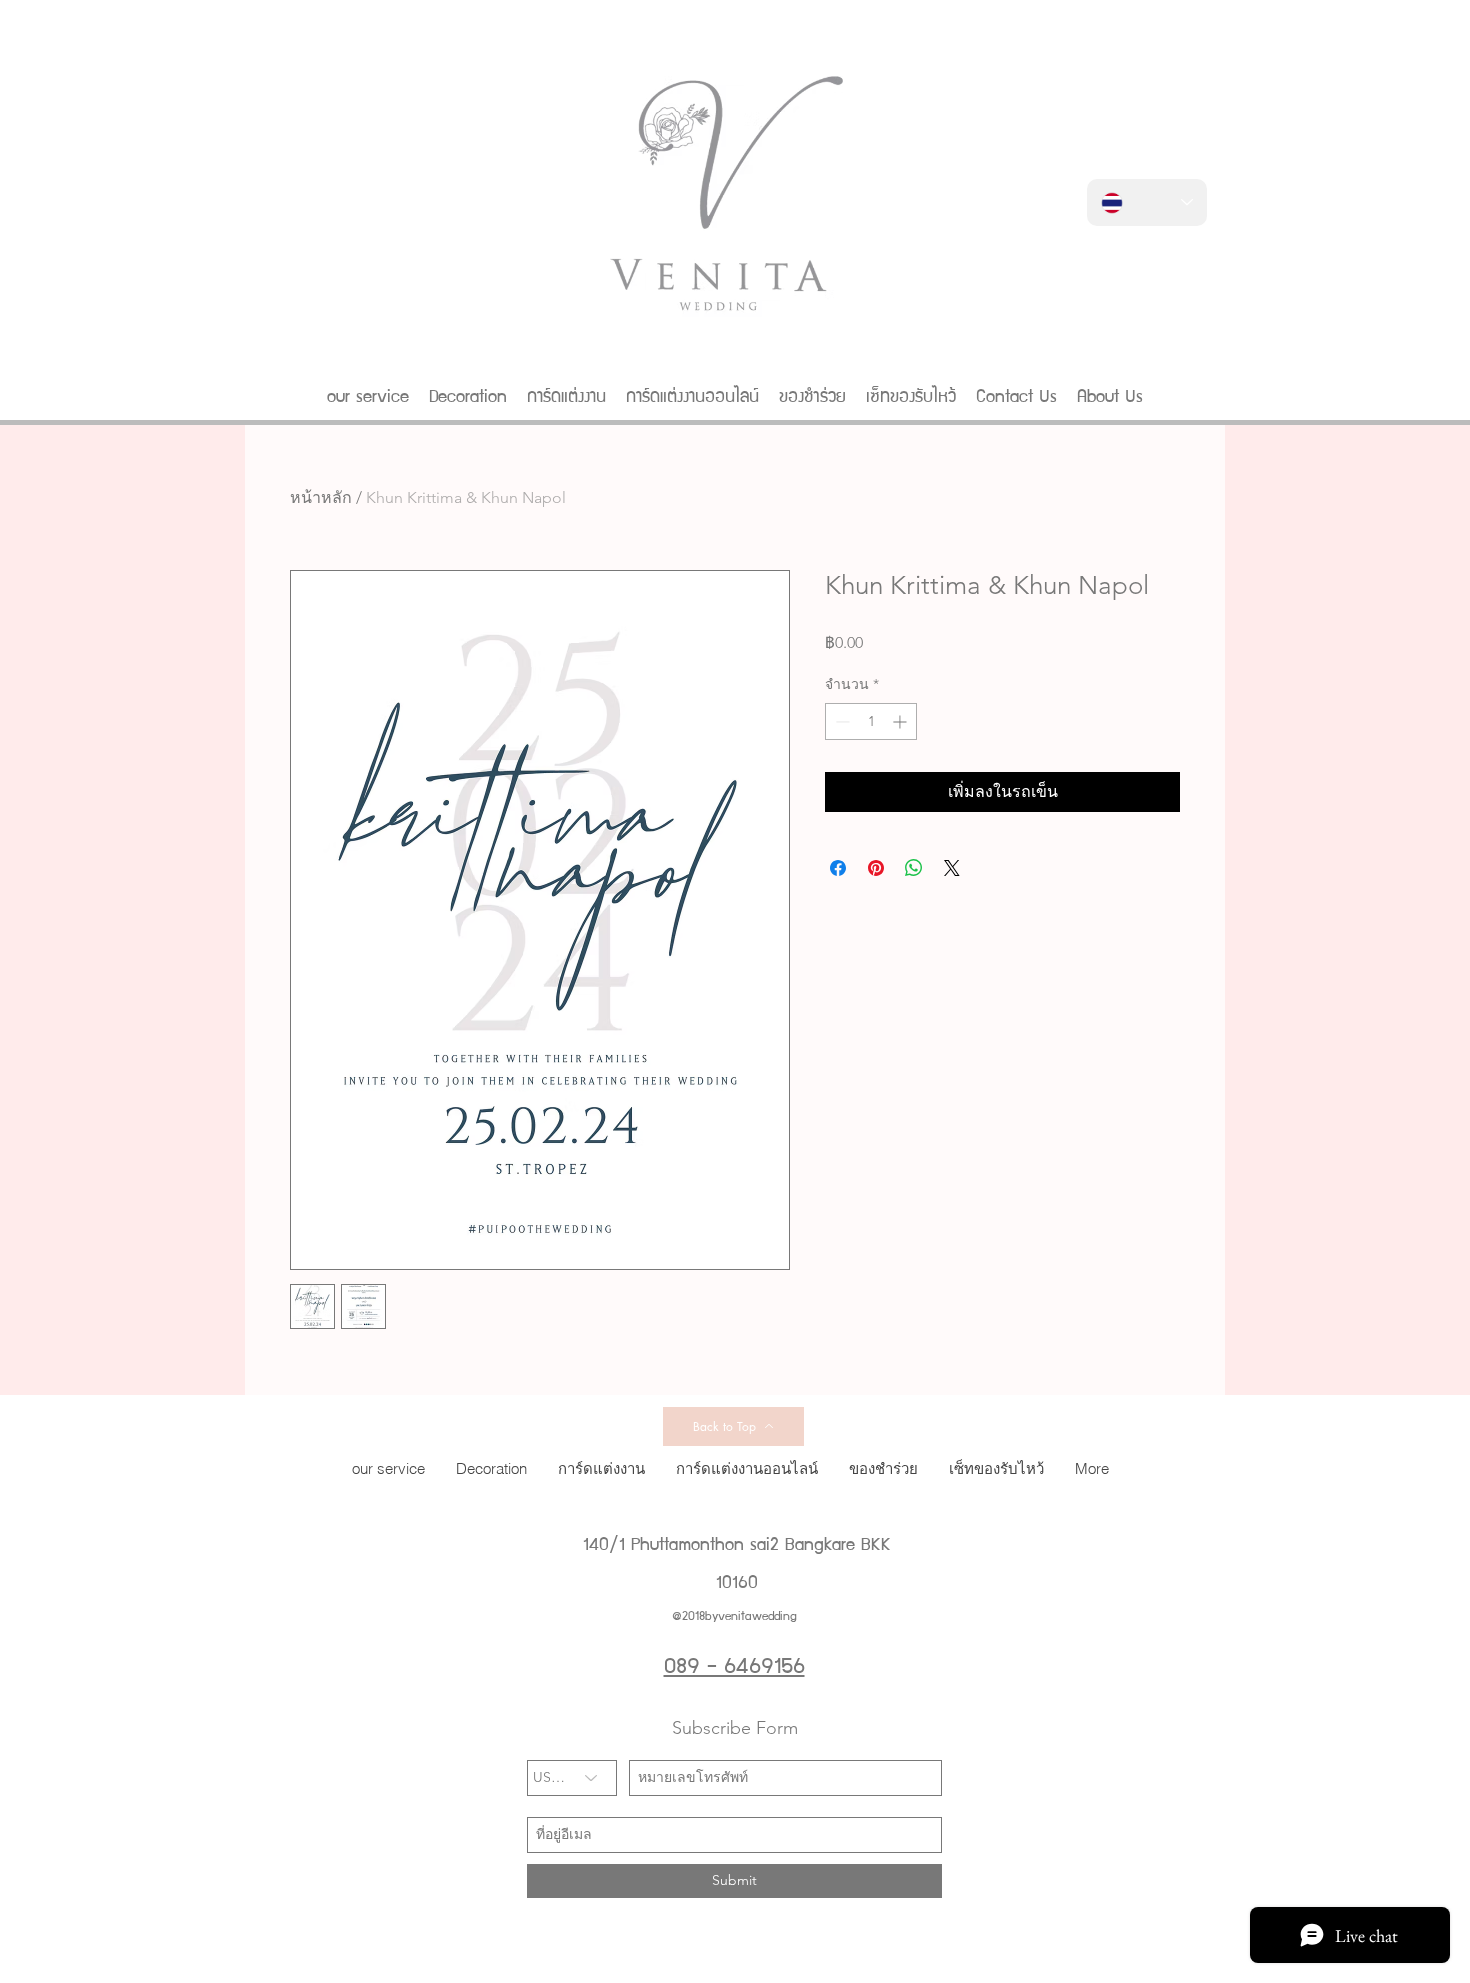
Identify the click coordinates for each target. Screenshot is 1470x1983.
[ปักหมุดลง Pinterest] (876, 868)
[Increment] (901, 721)
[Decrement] (840, 721)
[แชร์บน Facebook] (838, 868)
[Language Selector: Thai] (1147, 202)
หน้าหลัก (321, 497)
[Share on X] (952, 868)
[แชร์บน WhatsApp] (914, 868)
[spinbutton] (871, 721)
